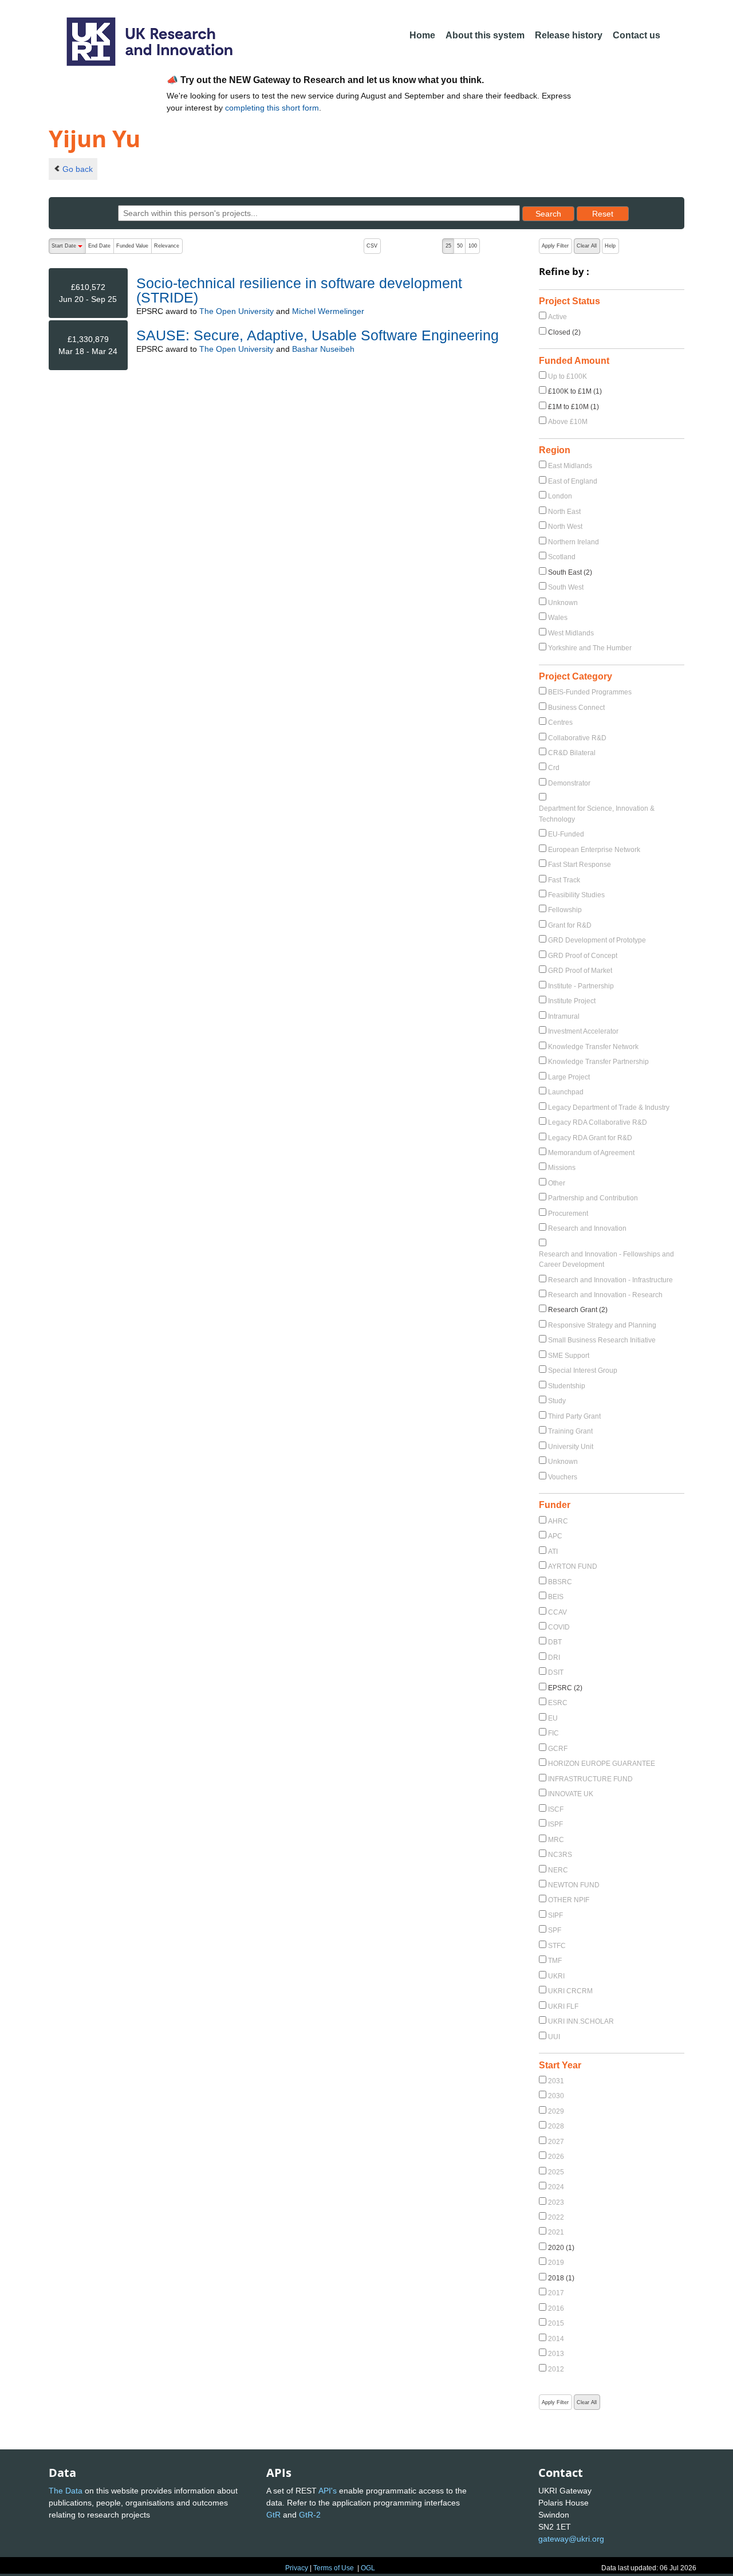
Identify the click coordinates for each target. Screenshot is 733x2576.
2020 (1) (561, 2248)
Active (557, 317)
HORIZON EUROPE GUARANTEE (602, 1764)
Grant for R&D (570, 925)
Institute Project (572, 1001)
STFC (557, 1946)
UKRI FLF (563, 2006)
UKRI (556, 1976)
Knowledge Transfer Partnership (598, 1062)
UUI (554, 2037)
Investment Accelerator (583, 1031)
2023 (556, 2202)
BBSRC (560, 1582)
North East (564, 512)
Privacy (297, 2568)
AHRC (558, 1521)
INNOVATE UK (571, 1794)
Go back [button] (78, 169)
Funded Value (132, 246)
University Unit (571, 1447)
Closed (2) (564, 332)
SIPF (555, 1915)
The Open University (237, 311)
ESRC (558, 1703)
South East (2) (570, 572)
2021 (556, 2232)
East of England (573, 481)
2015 (556, 2323)
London (560, 496)
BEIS (556, 1597)
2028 (556, 2126)
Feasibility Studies (576, 895)
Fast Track (564, 880)
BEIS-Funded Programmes (590, 692)
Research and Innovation (587, 1228)
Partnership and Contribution (593, 1198)
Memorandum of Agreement (591, 1153)
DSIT (556, 1672)
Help (610, 246)
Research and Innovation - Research (605, 1295)
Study (557, 1401)
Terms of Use (334, 2568)
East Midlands (570, 466)
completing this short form (272, 108)
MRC (556, 1840)
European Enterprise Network (594, 850)
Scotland (562, 557)
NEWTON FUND (574, 1885)
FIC (553, 1733)
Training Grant (570, 1431)
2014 (556, 2339)
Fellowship (565, 910)
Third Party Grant (574, 1416)
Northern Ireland (574, 542)
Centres (560, 722)
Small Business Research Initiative (602, 1340)
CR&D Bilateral (572, 753)
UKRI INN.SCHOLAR (581, 2021)
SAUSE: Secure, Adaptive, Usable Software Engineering (318, 335)
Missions (562, 1168)
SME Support (569, 1356)
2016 (556, 2308)
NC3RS (560, 1855)
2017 (556, 2293)
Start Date (68, 248)
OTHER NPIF (569, 1900)
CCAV (557, 1612)
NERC (558, 1870)
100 (473, 246)
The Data (66, 2491)
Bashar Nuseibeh (323, 349)
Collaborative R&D (577, 738)
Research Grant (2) (578, 1310)
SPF (555, 1930)
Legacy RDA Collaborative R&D (598, 1122)
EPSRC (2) (565, 1688)
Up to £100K (568, 376)
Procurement (568, 1214)
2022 (556, 2217)
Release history (569, 35)
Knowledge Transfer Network (593, 1047)
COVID (559, 1627)
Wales (558, 618)
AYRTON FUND (573, 1566)
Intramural (564, 1016)
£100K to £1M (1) (575, 391)
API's (328, 2491)
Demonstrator (569, 783)
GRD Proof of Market (580, 971)
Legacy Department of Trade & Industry (609, 1108)
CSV (372, 246)
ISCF (556, 1809)
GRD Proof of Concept (583, 956)
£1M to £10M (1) (574, 407)
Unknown (563, 603)
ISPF (555, 1824)
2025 (556, 2172)
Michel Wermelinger (328, 311)
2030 (556, 2096)
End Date (99, 246)
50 (460, 246)
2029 (556, 2111)
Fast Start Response (580, 865)
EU (553, 1718)
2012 (556, 2369)
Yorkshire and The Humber (590, 648)
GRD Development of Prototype (597, 940)
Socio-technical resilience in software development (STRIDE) (299, 290)
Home (422, 35)
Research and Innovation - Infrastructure (610, 1280)
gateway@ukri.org (571, 2539)
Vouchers (563, 1477)
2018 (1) (561, 2278)
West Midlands (571, 633)
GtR (273, 2515)
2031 (556, 2081)
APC (555, 1536)
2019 (556, 2263)
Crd (554, 768)
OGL (368, 2568)
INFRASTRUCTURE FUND (590, 1779)
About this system (485, 35)
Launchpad (566, 1092)
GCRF (558, 1749)
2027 (556, 2142)
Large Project (569, 1077)
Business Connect (576, 708)
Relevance (167, 246)
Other (557, 1183)
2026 (556, 2157)
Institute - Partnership (581, 986)
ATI (553, 1552)
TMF (555, 1961)
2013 (556, 2354)
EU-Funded (566, 834)
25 (448, 246)
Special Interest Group (583, 1371)
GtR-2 (310, 2515)
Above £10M (568, 422)
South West (566, 587)
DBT (555, 1642)
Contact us (637, 35)
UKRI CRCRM (570, 1991)
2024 (556, 2187)
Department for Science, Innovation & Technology (597, 814)
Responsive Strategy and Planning (602, 1325)
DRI (554, 1658)
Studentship (567, 1386)
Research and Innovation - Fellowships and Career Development (606, 1259)
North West (565, 527)
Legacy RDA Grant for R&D (590, 1138)
